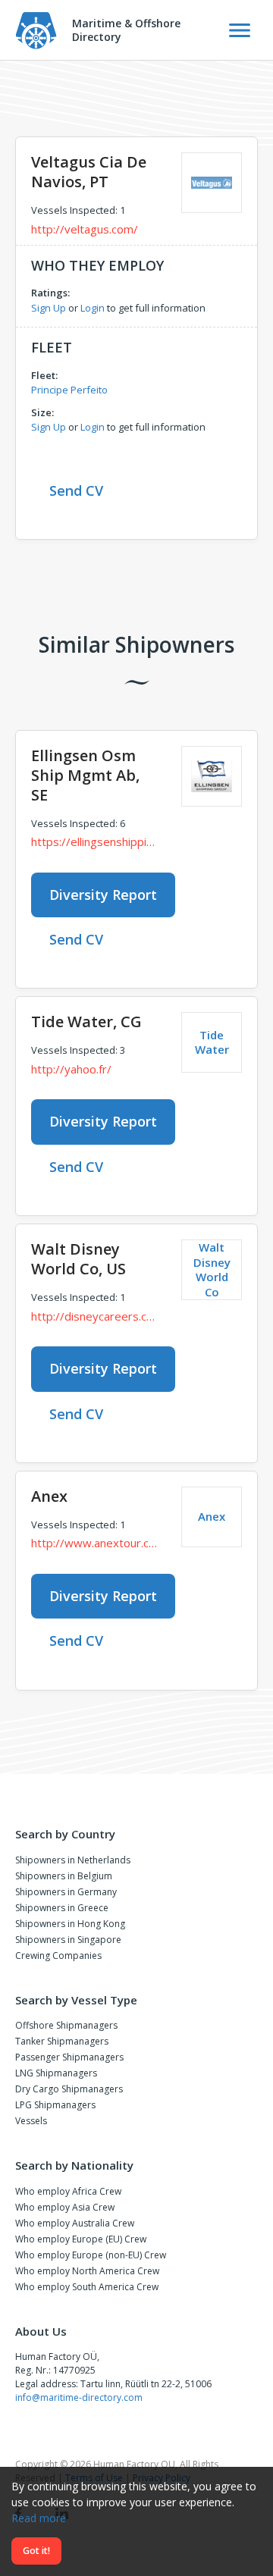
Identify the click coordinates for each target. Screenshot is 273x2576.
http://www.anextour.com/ (95, 1543)
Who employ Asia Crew (65, 2207)
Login (93, 308)
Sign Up (49, 308)
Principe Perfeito (69, 390)
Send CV (76, 490)
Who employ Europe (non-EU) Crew (91, 2255)
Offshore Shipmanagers (66, 2025)
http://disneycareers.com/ (95, 1316)
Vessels (31, 2121)
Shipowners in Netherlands (73, 1860)
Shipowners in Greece (62, 1908)
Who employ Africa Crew (68, 2191)
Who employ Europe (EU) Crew (81, 2239)
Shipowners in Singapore (68, 1940)
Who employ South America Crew (87, 2287)
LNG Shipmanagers (56, 2073)
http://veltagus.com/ (85, 229)
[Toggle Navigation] (240, 30)
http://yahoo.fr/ (71, 1069)
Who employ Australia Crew (75, 2223)
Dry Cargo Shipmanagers (69, 2089)
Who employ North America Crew (87, 2271)
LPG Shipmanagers (55, 2105)
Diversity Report (103, 895)
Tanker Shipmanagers (62, 2041)
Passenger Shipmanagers (69, 2057)
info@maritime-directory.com (79, 2397)
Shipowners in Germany (66, 1892)
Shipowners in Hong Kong (70, 1924)
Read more (39, 2518)
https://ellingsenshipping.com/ (95, 841)
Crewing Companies (58, 1956)
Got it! (36, 2551)
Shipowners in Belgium (64, 1876)
